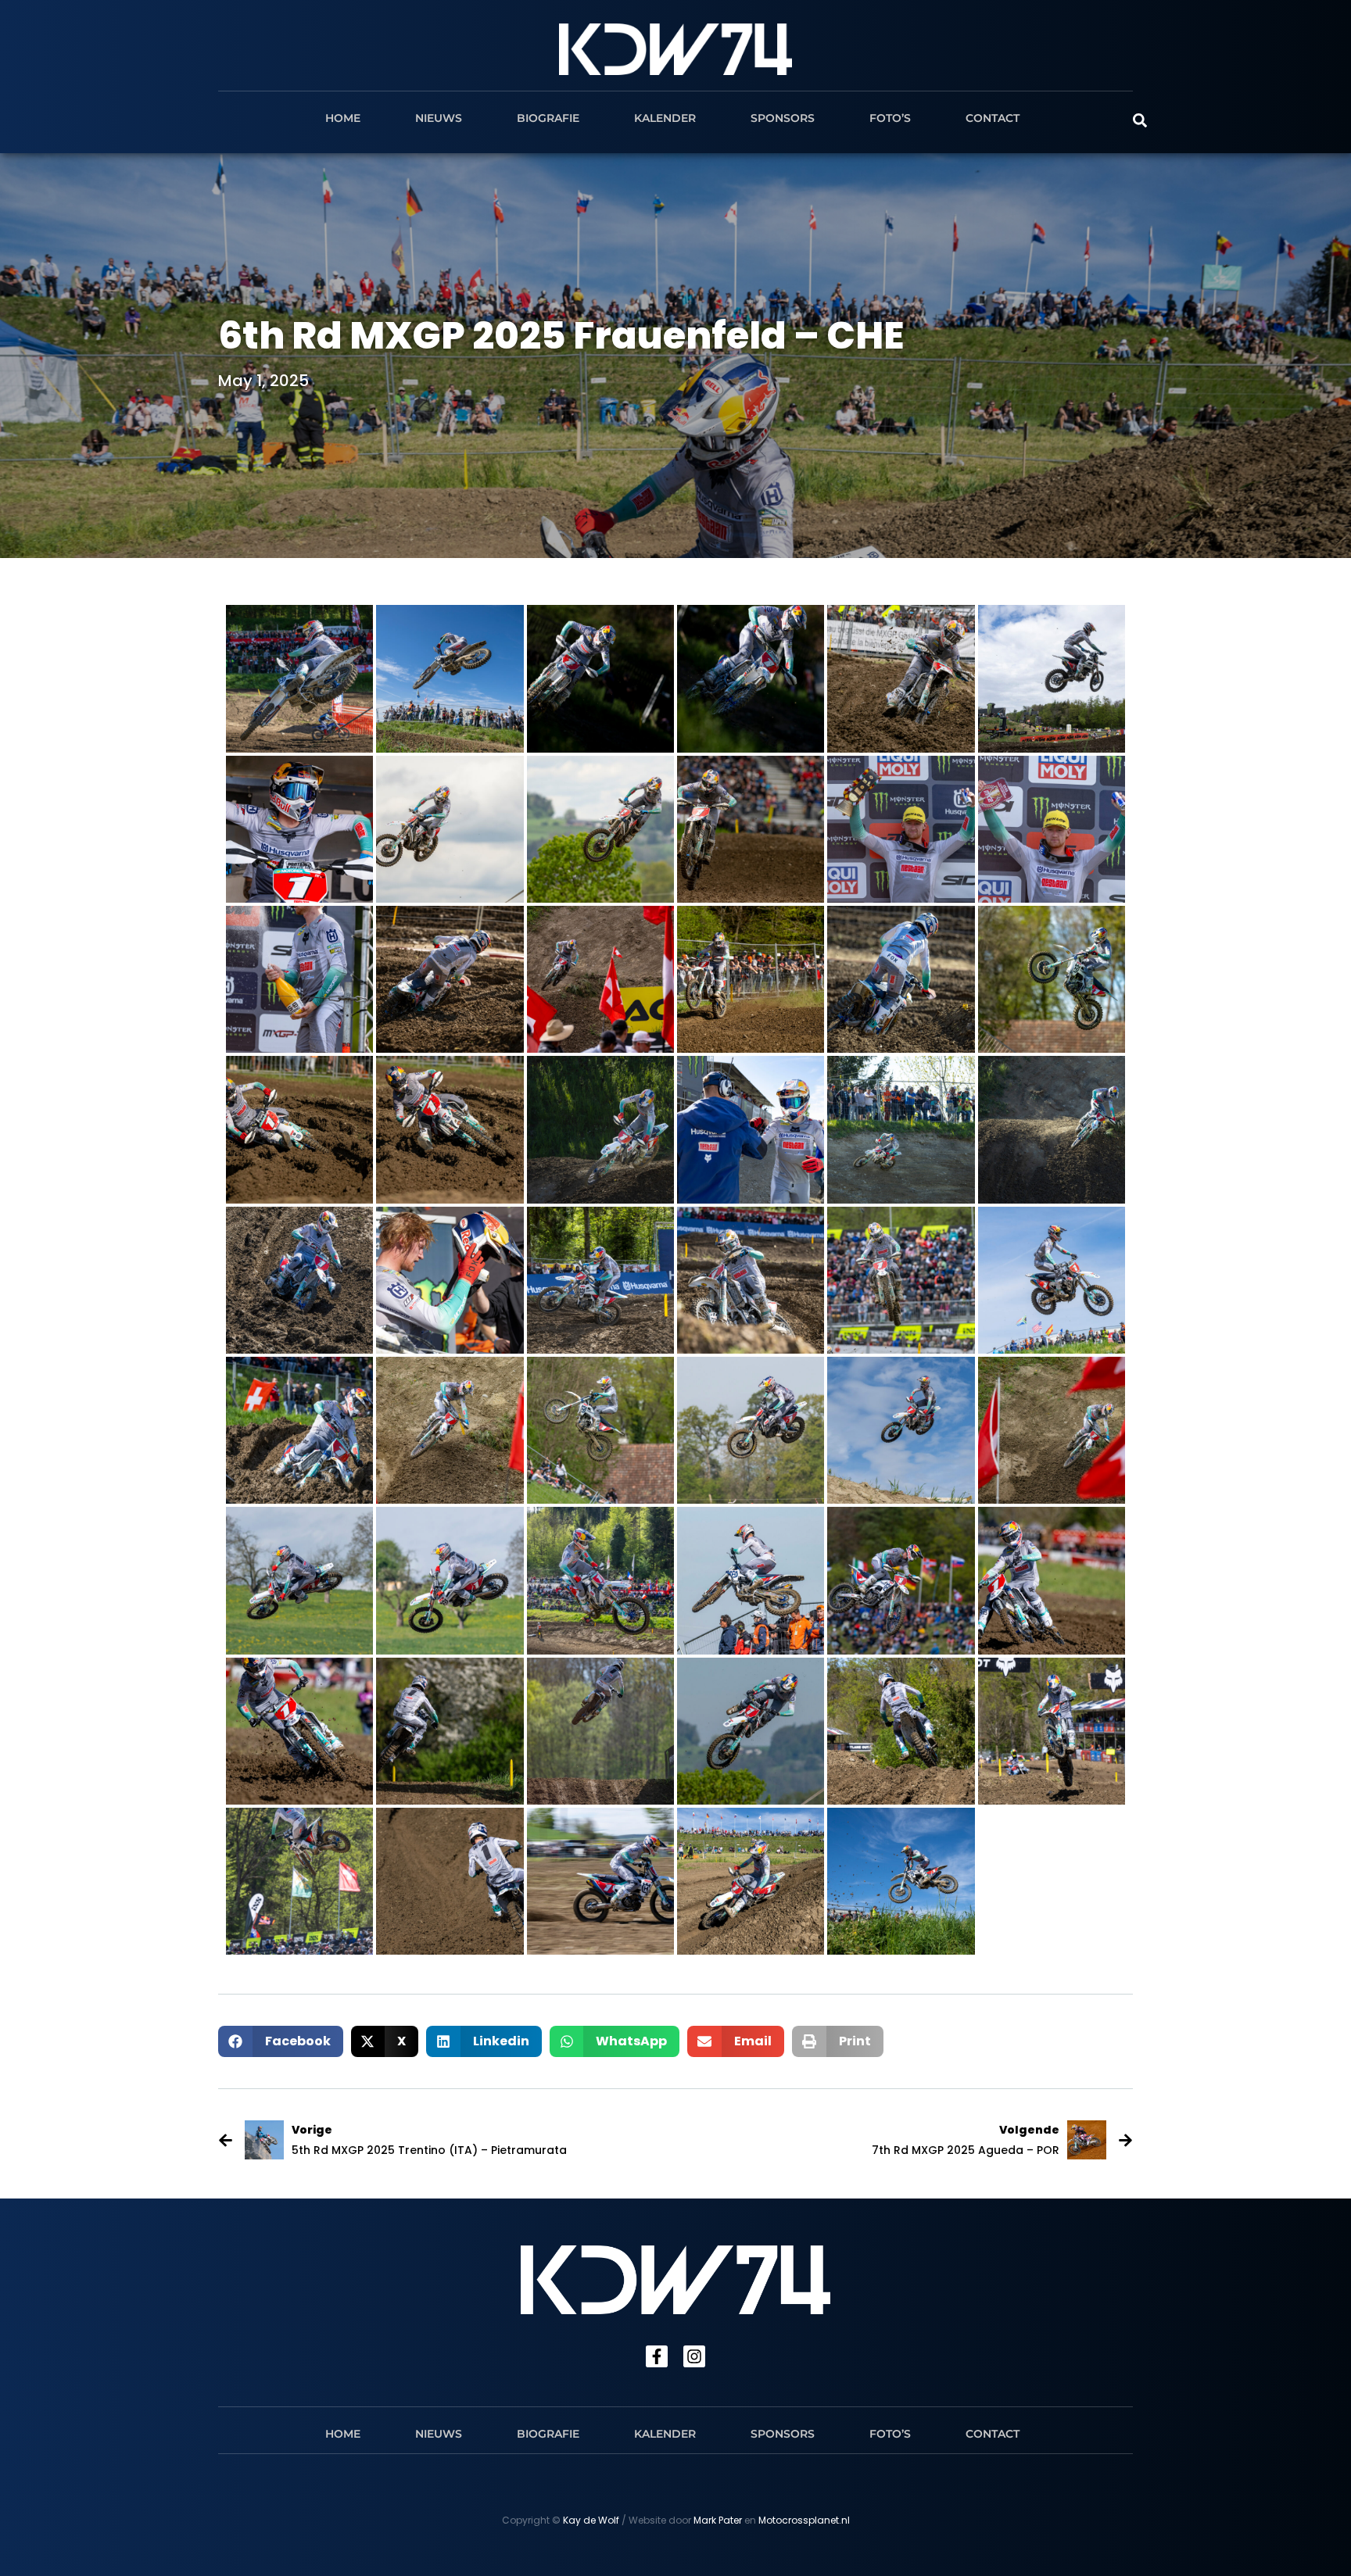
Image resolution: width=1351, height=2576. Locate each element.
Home (343, 118)
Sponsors (783, 118)
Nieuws (439, 118)
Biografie (548, 118)
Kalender (665, 118)
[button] (281, 2041)
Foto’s (890, 118)
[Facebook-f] (657, 2356)
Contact (993, 118)
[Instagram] (694, 2356)
